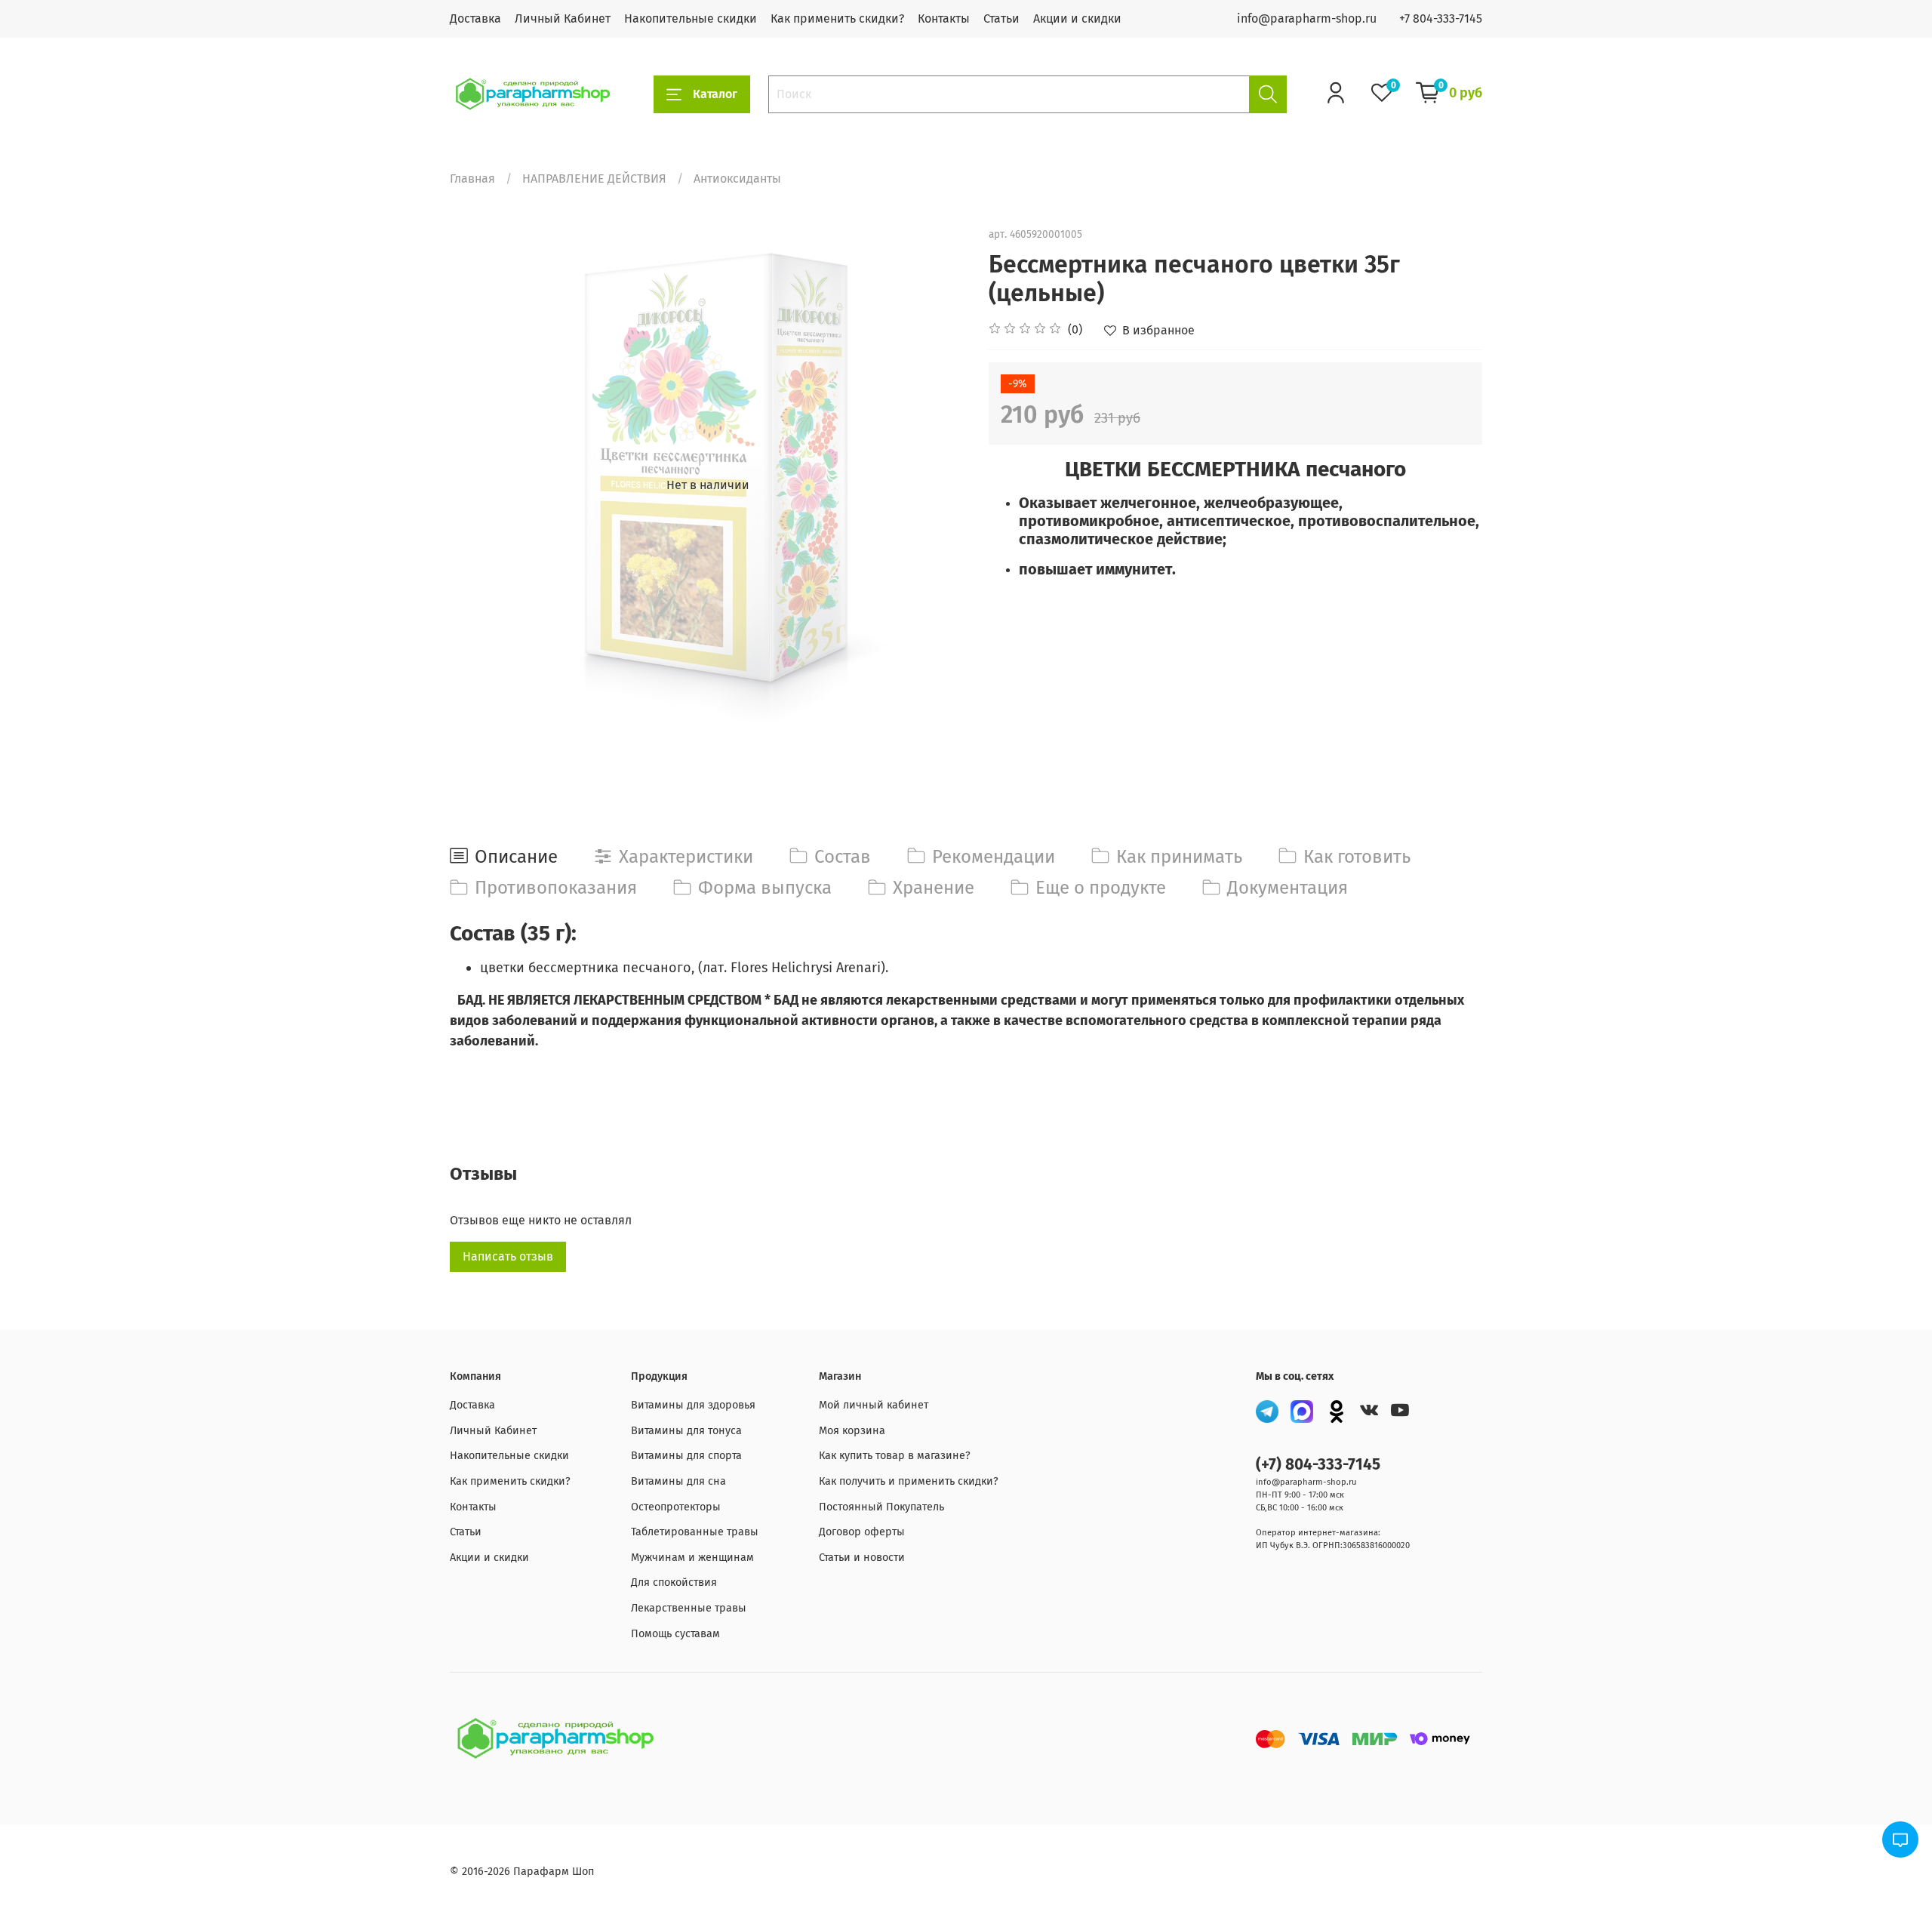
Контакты (944, 18)
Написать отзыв (508, 1256)
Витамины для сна (678, 1481)
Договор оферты (862, 1532)
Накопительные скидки (691, 18)
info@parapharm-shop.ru (1307, 18)
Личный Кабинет (563, 18)
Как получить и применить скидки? (909, 1481)
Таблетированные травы (695, 1532)
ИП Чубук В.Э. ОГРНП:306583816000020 (1333, 1545)
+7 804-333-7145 (1441, 18)
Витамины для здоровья (693, 1405)
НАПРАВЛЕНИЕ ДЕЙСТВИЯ (594, 179)
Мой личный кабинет (874, 1405)
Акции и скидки (1077, 18)
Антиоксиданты (737, 179)
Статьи (1001, 18)
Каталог (715, 94)
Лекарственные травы (689, 1608)
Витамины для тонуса (686, 1431)
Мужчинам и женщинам (692, 1558)
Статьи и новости (862, 1558)
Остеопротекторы (676, 1507)
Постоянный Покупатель (881, 1507)
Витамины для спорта (686, 1456)
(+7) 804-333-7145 (1318, 1465)
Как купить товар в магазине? (895, 1456)
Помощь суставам (675, 1634)
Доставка (475, 18)
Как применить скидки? (837, 18)
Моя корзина (852, 1431)
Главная (472, 179)
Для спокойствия (674, 1582)
